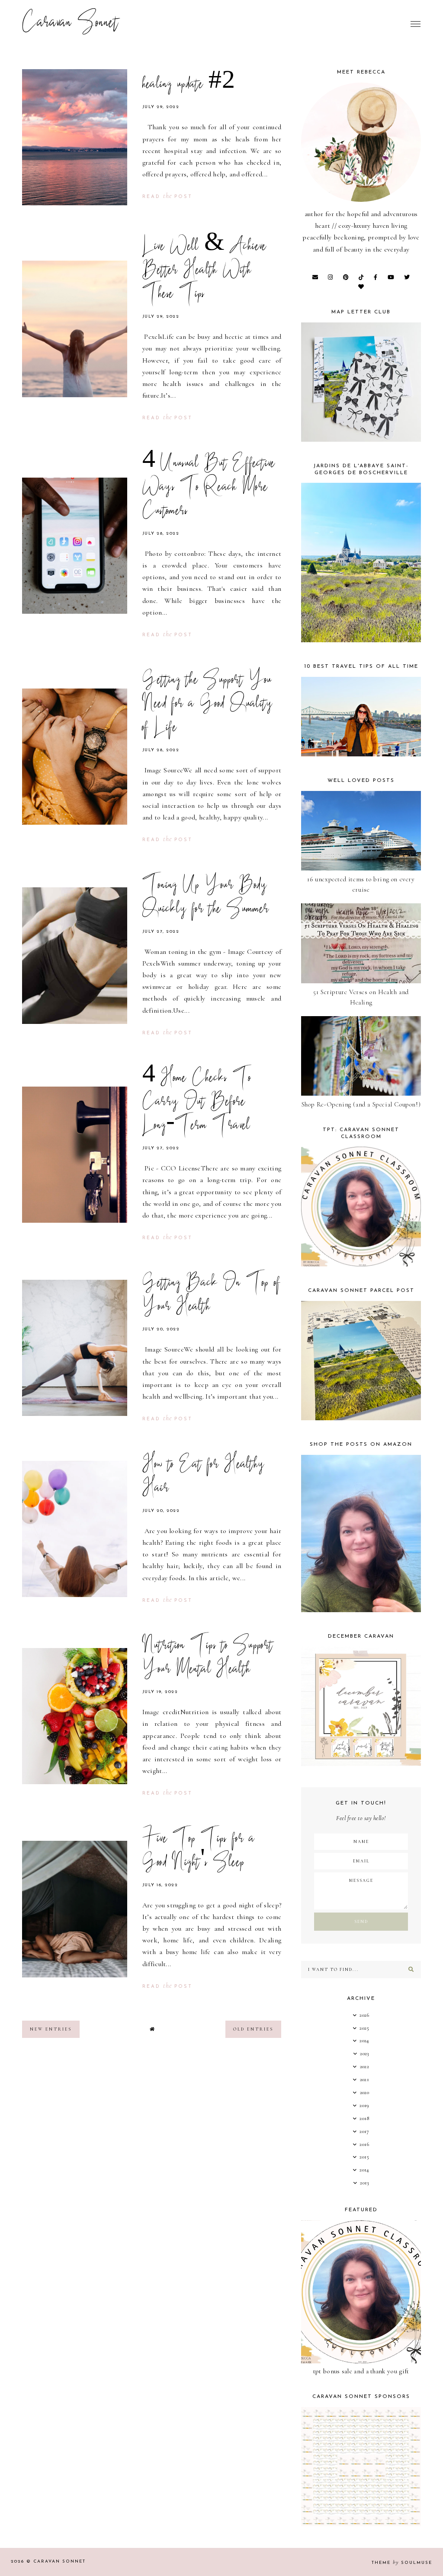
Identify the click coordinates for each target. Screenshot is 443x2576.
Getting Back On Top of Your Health (212, 1296)
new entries (51, 2029)
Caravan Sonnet (70, 24)
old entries (253, 2029)
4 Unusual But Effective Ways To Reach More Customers (209, 488)
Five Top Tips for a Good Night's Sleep (199, 1851)
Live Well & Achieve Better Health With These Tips (205, 271)
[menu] (416, 24)
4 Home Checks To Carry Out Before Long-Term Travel (197, 1103)
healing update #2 (189, 85)
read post (167, 197)
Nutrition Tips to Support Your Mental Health (208, 1658)
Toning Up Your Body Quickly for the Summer (206, 898)
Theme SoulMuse (402, 2563)
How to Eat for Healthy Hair (204, 1477)
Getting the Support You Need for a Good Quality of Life (208, 705)
